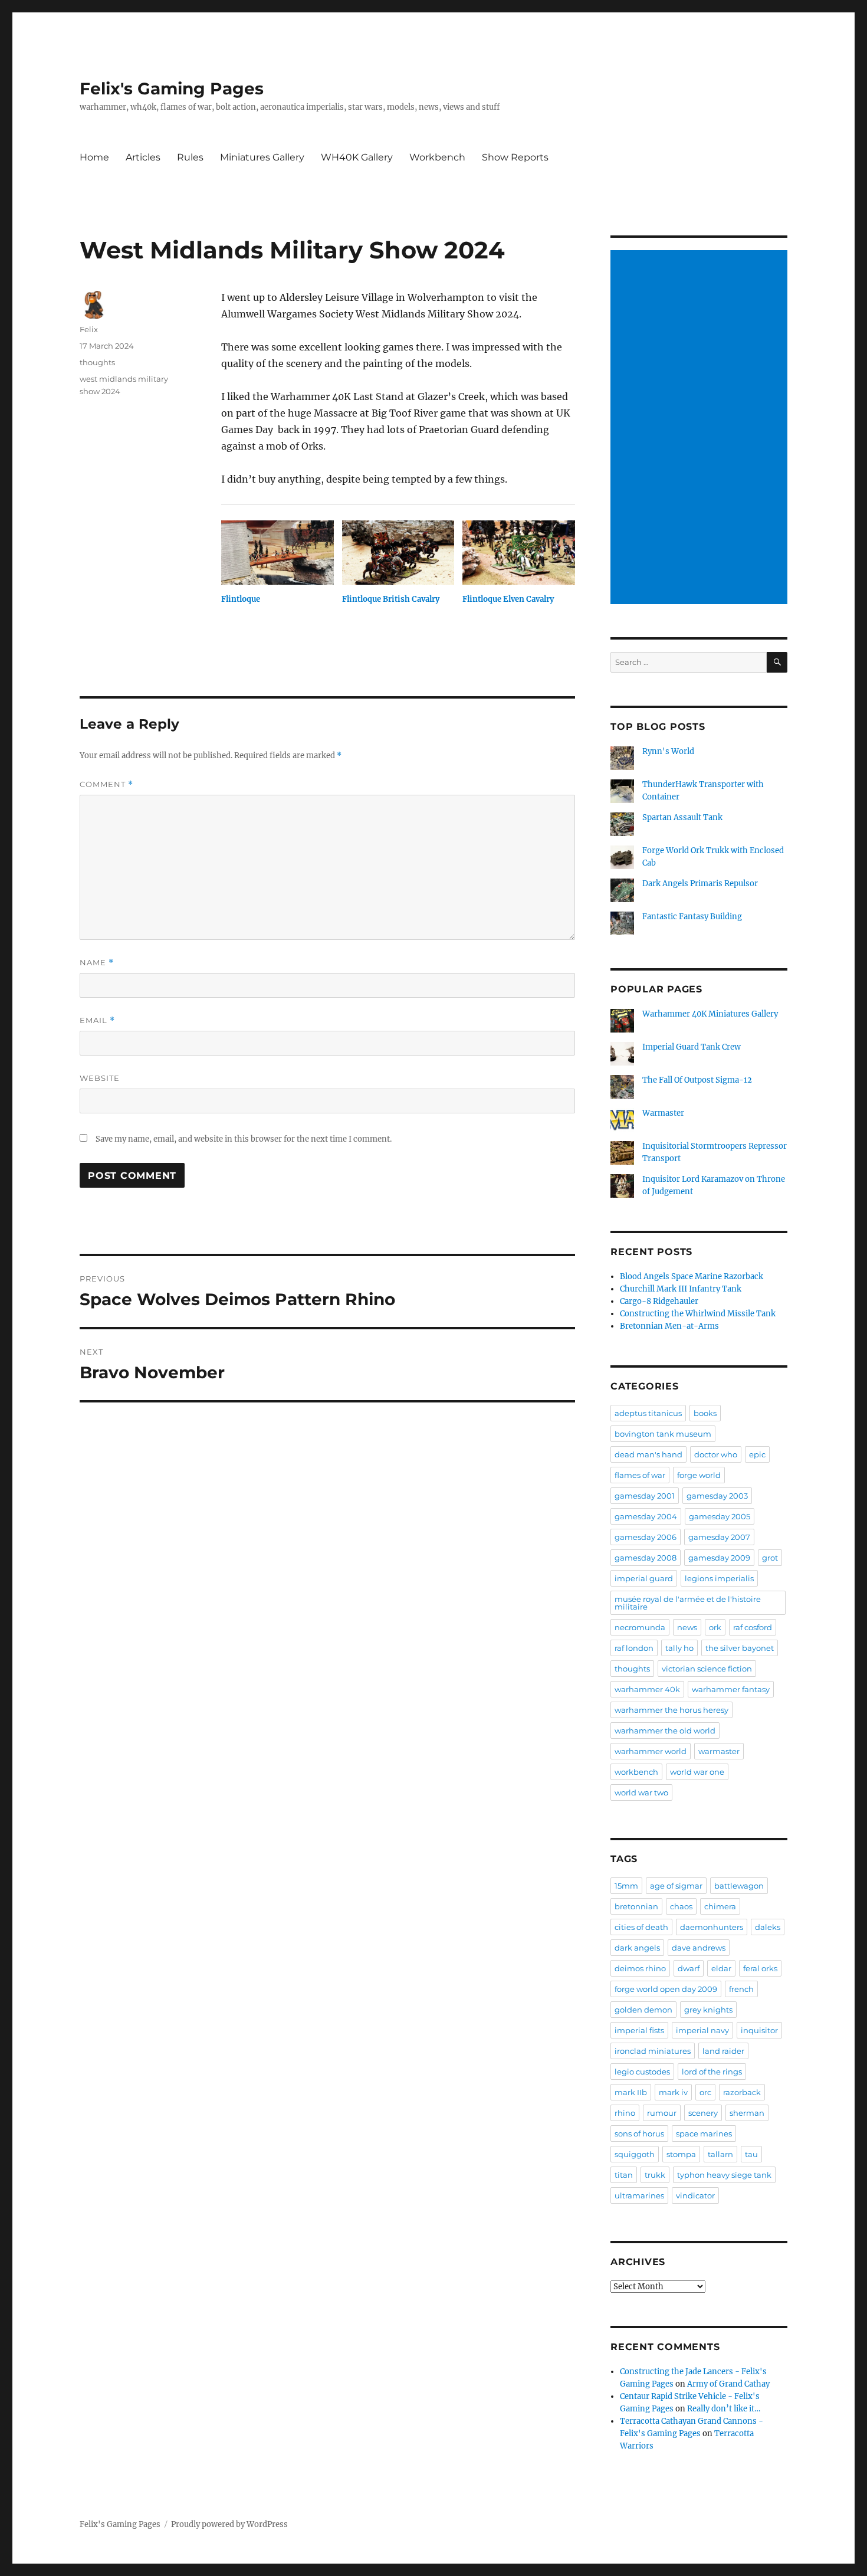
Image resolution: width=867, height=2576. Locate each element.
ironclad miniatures (653, 2051)
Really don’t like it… (724, 2409)
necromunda (640, 1627)
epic (757, 1454)
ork (715, 1627)
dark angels (637, 1948)
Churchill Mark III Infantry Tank (681, 1289)
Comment (106, 784)
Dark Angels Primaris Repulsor (700, 884)
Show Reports (515, 157)
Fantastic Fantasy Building (692, 917)
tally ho (679, 1648)
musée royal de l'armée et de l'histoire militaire (688, 1603)
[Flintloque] (277, 553)
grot (770, 1558)
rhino (625, 2113)
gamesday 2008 (646, 1558)
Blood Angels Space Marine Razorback (692, 1276)
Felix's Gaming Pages (172, 89)
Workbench (437, 157)
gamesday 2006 (646, 1537)
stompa (681, 2154)
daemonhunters (712, 1927)
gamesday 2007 (719, 1537)
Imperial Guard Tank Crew (692, 1047)
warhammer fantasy (731, 1689)
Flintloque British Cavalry (391, 599)
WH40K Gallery (357, 157)
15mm (626, 1886)
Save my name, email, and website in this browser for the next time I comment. (244, 1139)
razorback (742, 2092)
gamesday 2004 (646, 1516)
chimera (720, 1906)
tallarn (720, 2154)
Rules (190, 157)
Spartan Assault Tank (682, 817)
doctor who (716, 1454)
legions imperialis (719, 1578)
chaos (681, 1906)
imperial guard (644, 1578)
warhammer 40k (647, 1689)
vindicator (695, 2195)
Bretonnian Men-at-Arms (669, 1326)
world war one (697, 1772)
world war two (641, 1792)
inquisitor (759, 2030)
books (705, 1413)
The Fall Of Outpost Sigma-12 (697, 1080)
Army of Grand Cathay (728, 2384)
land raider (723, 2051)
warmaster (719, 1751)
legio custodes (642, 2072)
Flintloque (241, 599)
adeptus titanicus (648, 1413)
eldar (721, 1968)
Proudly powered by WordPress (229, 2524)
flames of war (640, 1475)
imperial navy (702, 2030)
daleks (768, 1927)
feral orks (760, 1968)
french (741, 1989)
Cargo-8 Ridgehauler (659, 1301)
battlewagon (739, 1886)
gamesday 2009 (719, 1558)
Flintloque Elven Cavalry (508, 599)
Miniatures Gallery (262, 157)
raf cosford (753, 1627)
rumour (662, 2113)
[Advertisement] (701, 428)
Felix (89, 329)
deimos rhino (640, 1968)
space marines (704, 2133)
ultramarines (639, 2195)
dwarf (689, 1968)
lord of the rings (712, 2072)
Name (97, 963)
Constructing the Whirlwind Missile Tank (698, 1314)
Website (100, 1078)
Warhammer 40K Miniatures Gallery (710, 1014)
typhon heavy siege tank (724, 2175)
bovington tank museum (663, 1434)
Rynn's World (668, 751)
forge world (699, 1475)
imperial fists (639, 2030)
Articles (143, 157)
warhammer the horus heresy (671, 1710)
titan (624, 2175)
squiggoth (635, 2154)
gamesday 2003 (717, 1496)
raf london (634, 1648)
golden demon (643, 2010)
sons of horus (639, 2133)
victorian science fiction (707, 1669)
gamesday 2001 (645, 1496)
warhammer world (651, 1751)
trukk (655, 2175)
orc (705, 2092)
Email (97, 1020)
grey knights (708, 2010)
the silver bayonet (740, 1648)
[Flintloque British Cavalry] (398, 553)
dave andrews (699, 1948)
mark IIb (631, 2092)
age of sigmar (676, 1886)
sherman (747, 2113)
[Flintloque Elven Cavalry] (519, 553)
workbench (636, 1772)
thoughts (97, 362)
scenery (703, 2113)
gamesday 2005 (720, 1516)
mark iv (673, 2092)
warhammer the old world (665, 1731)
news (687, 1627)
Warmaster (663, 1113)
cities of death (641, 1927)
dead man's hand (648, 1454)
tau (751, 2154)
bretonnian (636, 1906)
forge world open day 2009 (666, 1989)
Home (94, 157)
